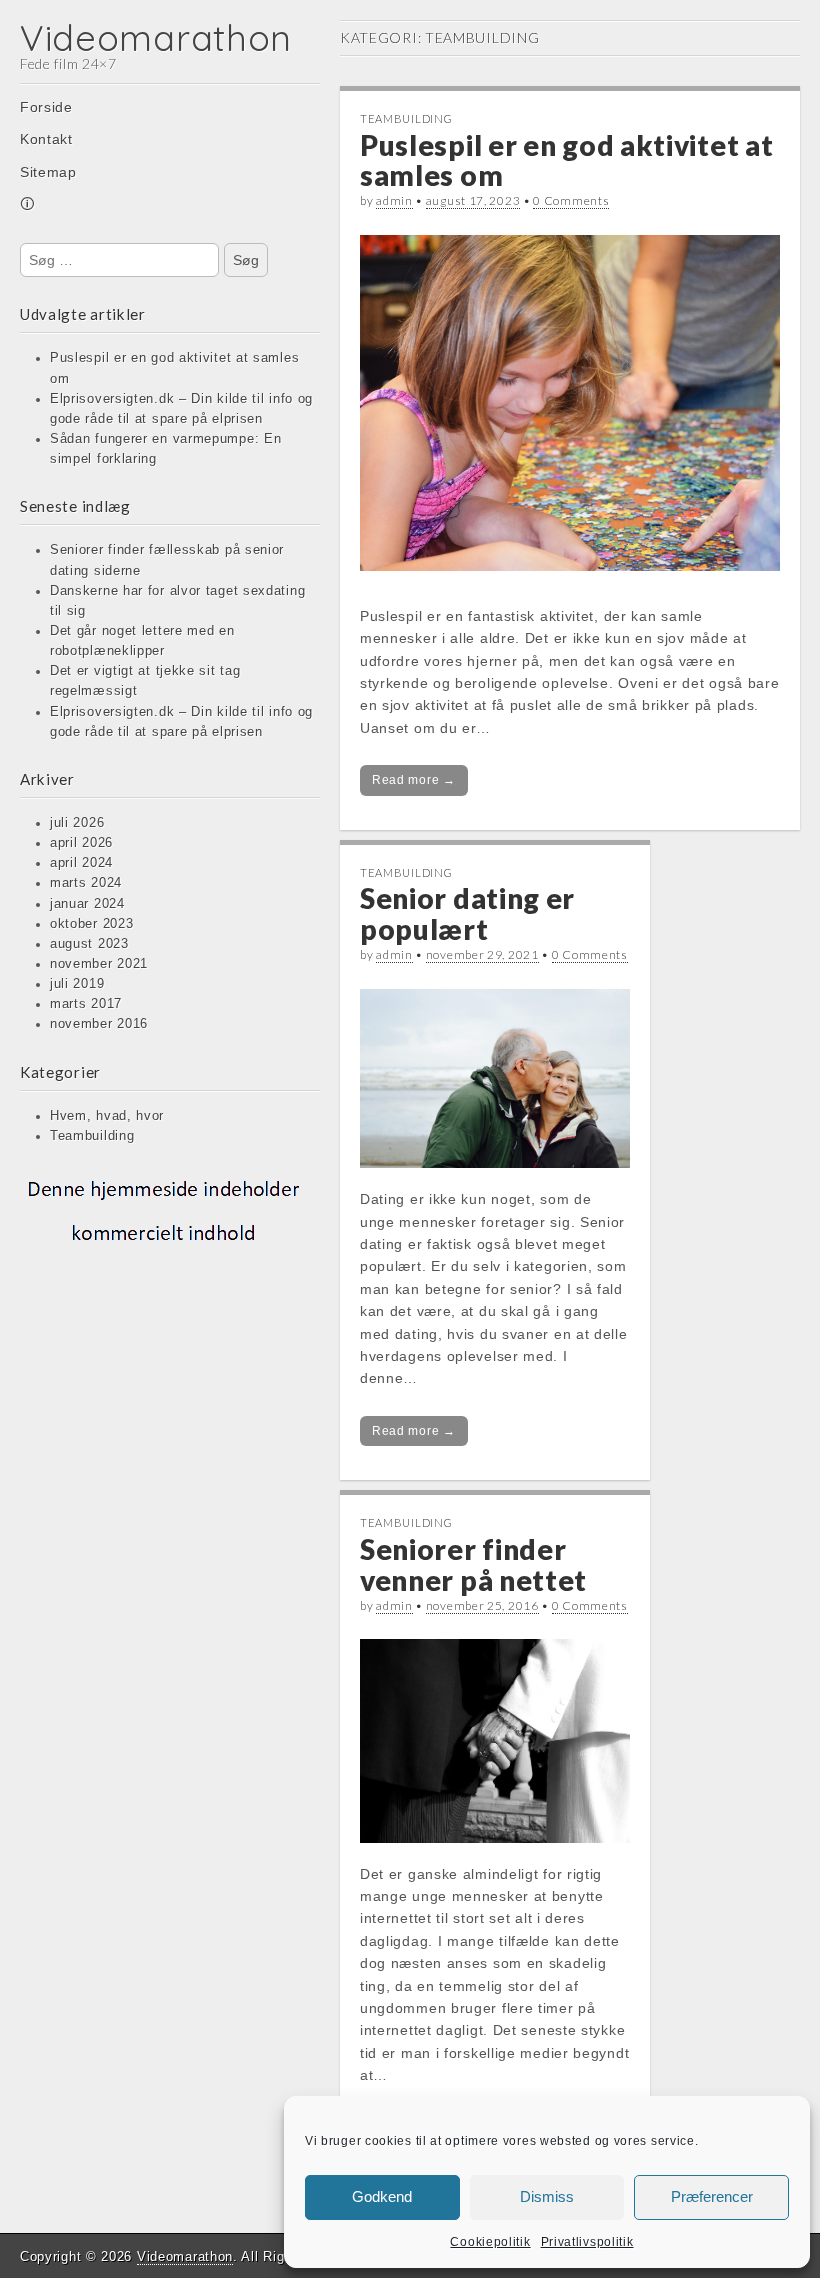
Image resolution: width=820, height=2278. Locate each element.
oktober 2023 (91, 924)
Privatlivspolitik (587, 2242)
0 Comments (571, 200)
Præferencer (712, 2196)
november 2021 (99, 964)
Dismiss (547, 2196)
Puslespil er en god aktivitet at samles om (566, 160)
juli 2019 (77, 984)
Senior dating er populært (467, 913)
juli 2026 (77, 823)
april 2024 (81, 863)
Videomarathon (156, 37)
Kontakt (46, 139)
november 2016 (99, 1024)
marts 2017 (86, 1004)
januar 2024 (87, 904)
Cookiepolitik (490, 2242)
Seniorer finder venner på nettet (473, 1564)
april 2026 (81, 843)
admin (394, 200)
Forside (46, 107)
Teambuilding (92, 1136)
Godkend (382, 2196)
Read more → (414, 780)
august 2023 (89, 944)
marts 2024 (86, 883)
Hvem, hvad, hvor (107, 1116)
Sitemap (48, 172)
